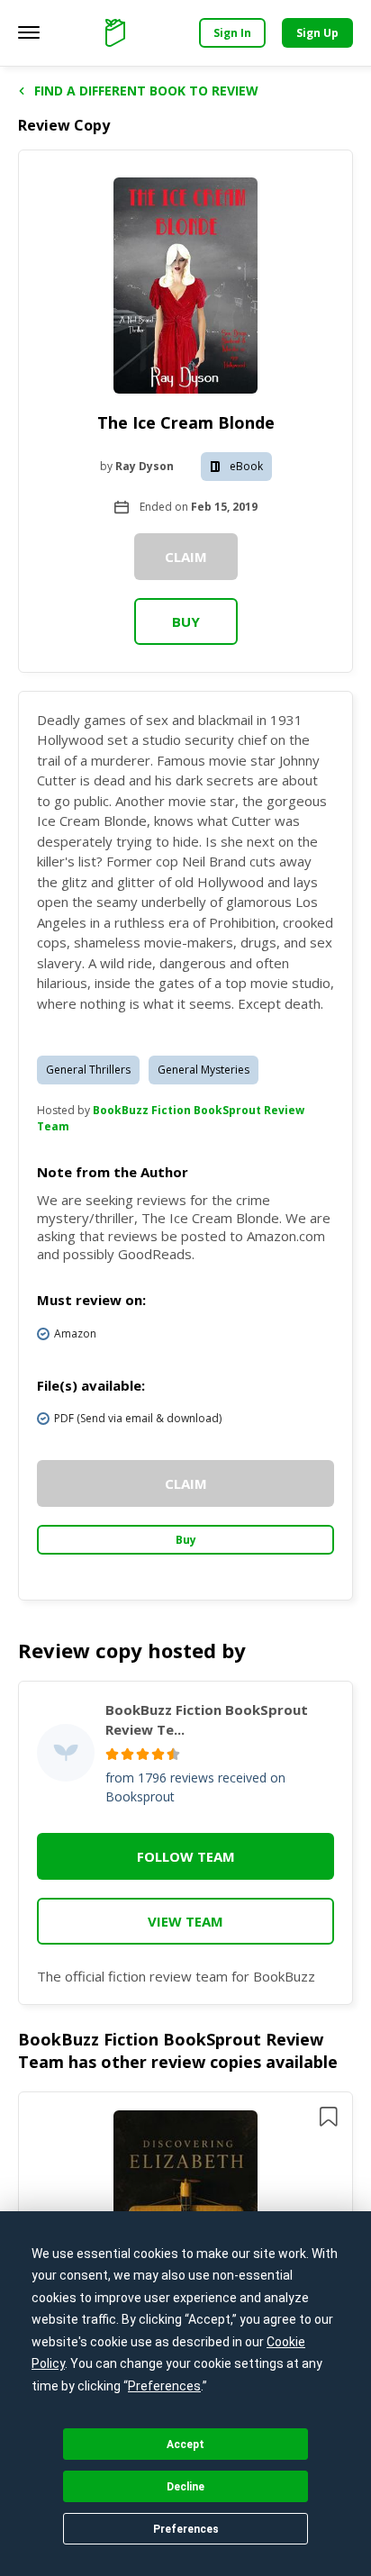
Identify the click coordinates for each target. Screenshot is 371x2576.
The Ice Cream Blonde (186, 422)
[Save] (329, 2117)
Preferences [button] (164, 2386)
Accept (185, 2444)
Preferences (186, 2529)
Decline (185, 2487)
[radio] (112, 1754)
